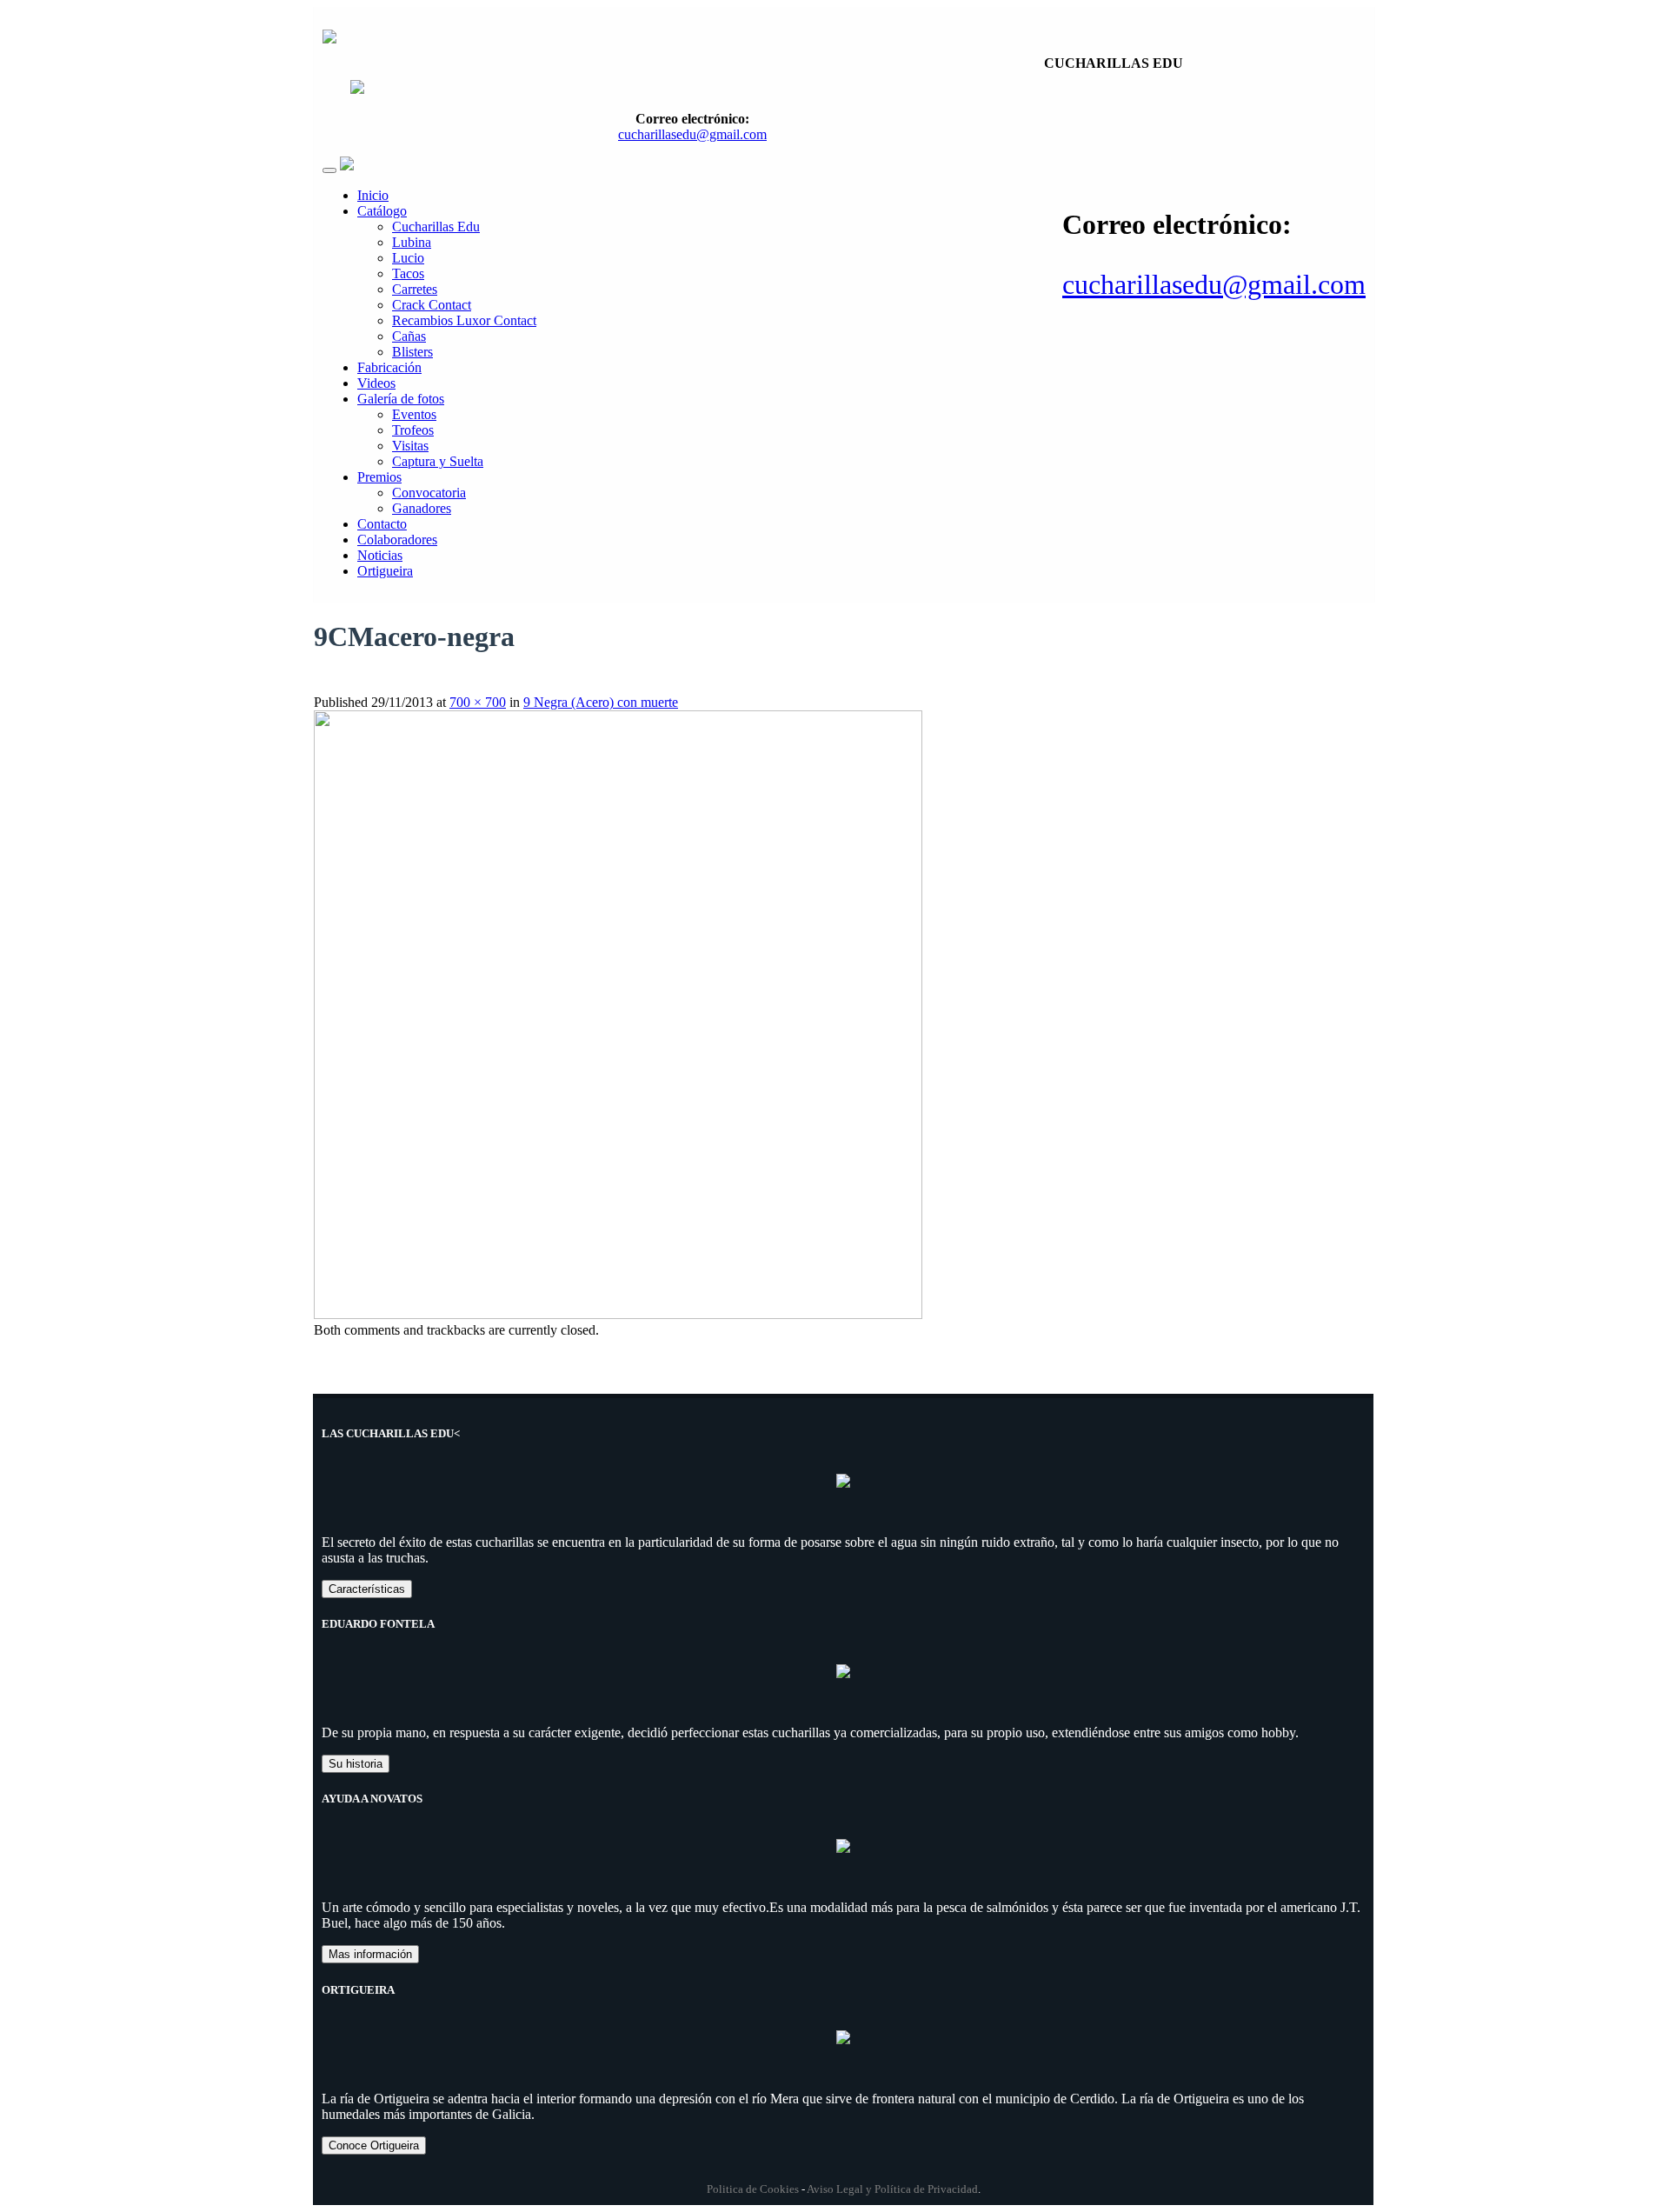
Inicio (373, 195)
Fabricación (389, 367)
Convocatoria (429, 493)
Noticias (380, 555)
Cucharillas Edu (436, 227)
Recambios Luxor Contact (464, 320)
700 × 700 (478, 702)
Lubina (412, 242)
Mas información (370, 1954)
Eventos (414, 414)
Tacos (408, 273)
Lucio (408, 258)
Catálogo (382, 211)
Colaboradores (397, 540)
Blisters (412, 352)
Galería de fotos (401, 399)
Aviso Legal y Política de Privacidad (892, 2189)
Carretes (415, 289)
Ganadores (422, 508)
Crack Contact (432, 305)
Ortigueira (385, 571)
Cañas (409, 336)
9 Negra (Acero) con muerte (601, 702)
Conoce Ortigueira (374, 2145)
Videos (376, 383)
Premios (379, 477)
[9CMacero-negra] (618, 1314)
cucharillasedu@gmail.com (1214, 284)
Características (367, 1589)
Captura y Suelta (438, 461)
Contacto (382, 524)
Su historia (356, 1764)
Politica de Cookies (753, 2189)
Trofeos (413, 430)
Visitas (410, 446)
